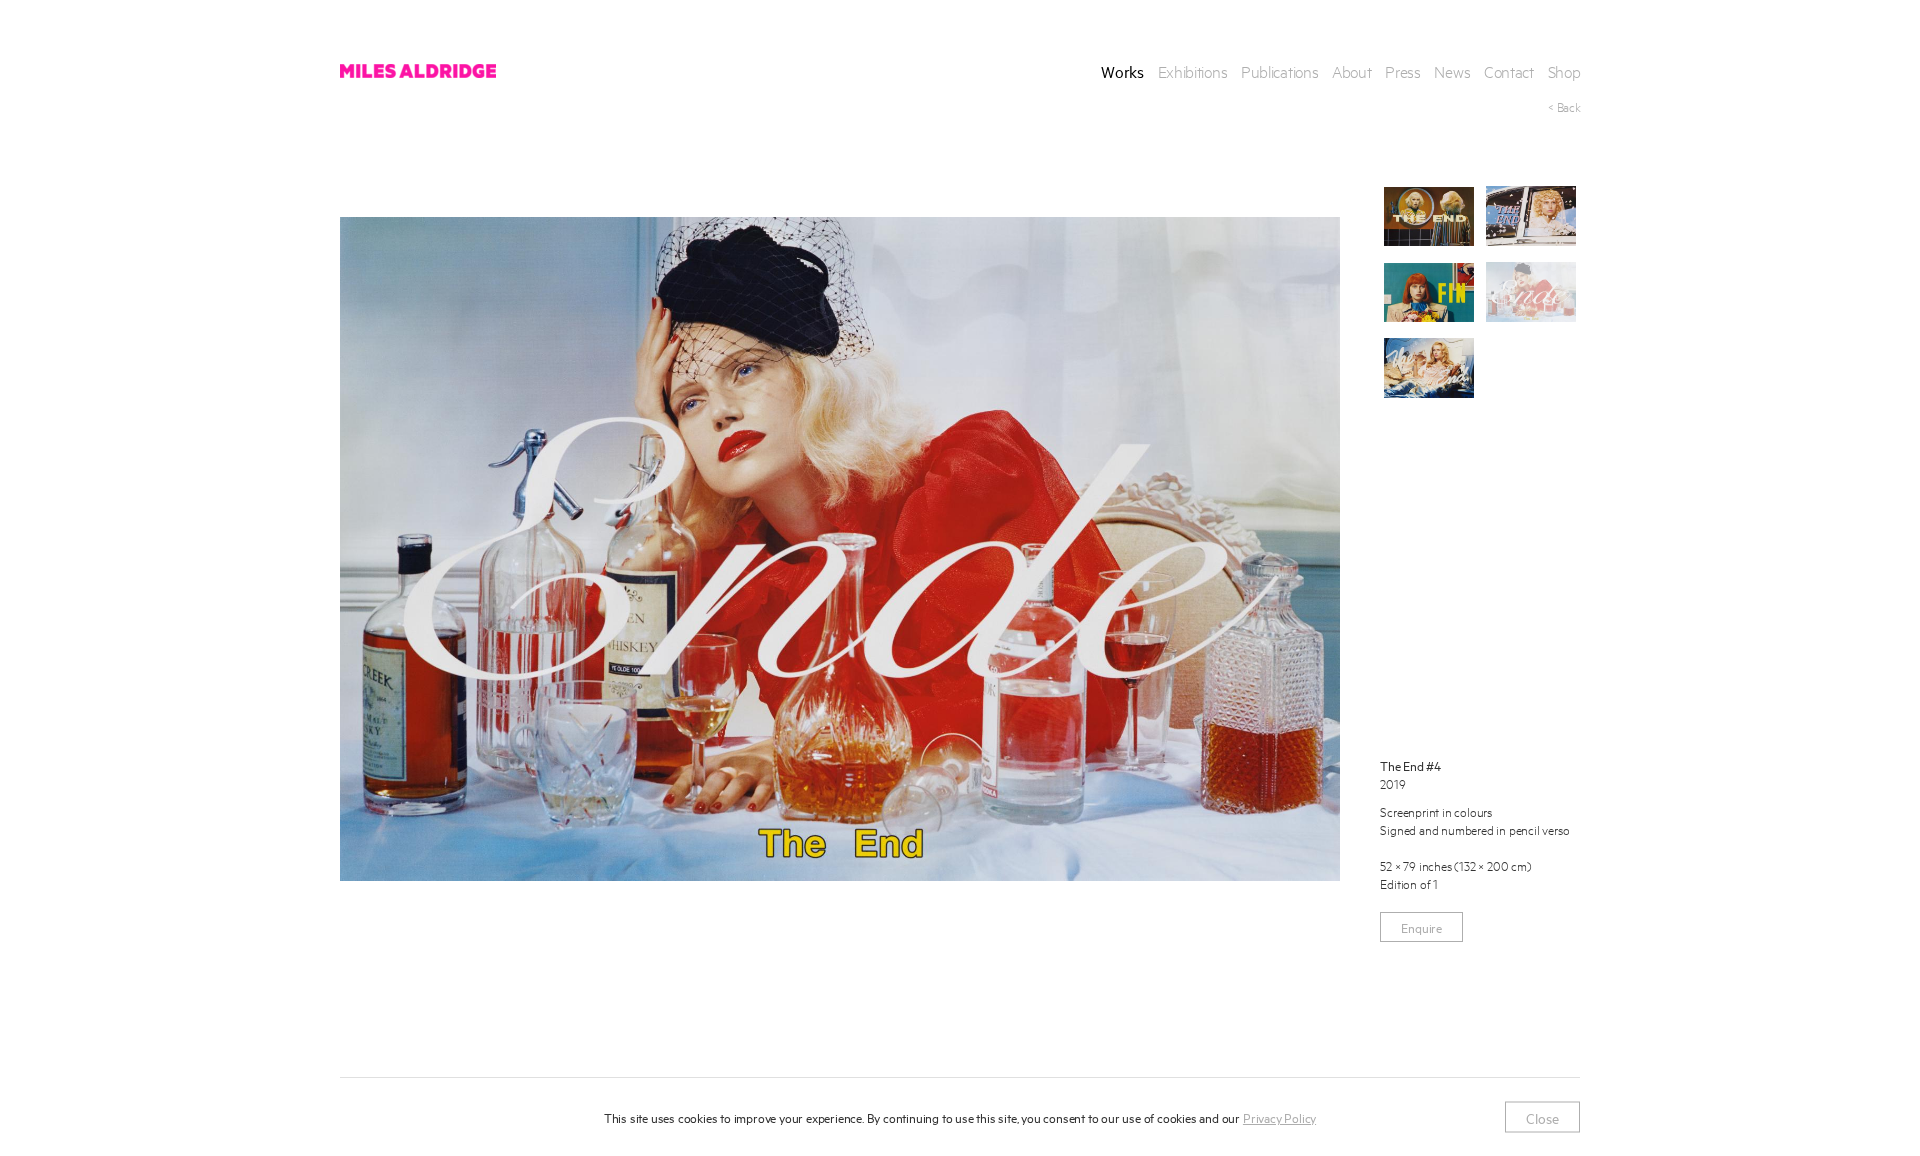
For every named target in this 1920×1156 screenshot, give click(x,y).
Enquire (1421, 927)
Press (1403, 70)
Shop (1564, 70)
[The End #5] (1429, 368)
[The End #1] (1429, 216)
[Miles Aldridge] (418, 71)
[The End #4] (1531, 292)
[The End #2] (1531, 216)
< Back (1564, 106)
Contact (1509, 70)
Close (1542, 1116)
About (1352, 70)
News (1452, 70)
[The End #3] (1429, 292)
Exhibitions (1193, 70)
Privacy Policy (1279, 1117)
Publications (1279, 70)
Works (1122, 71)
